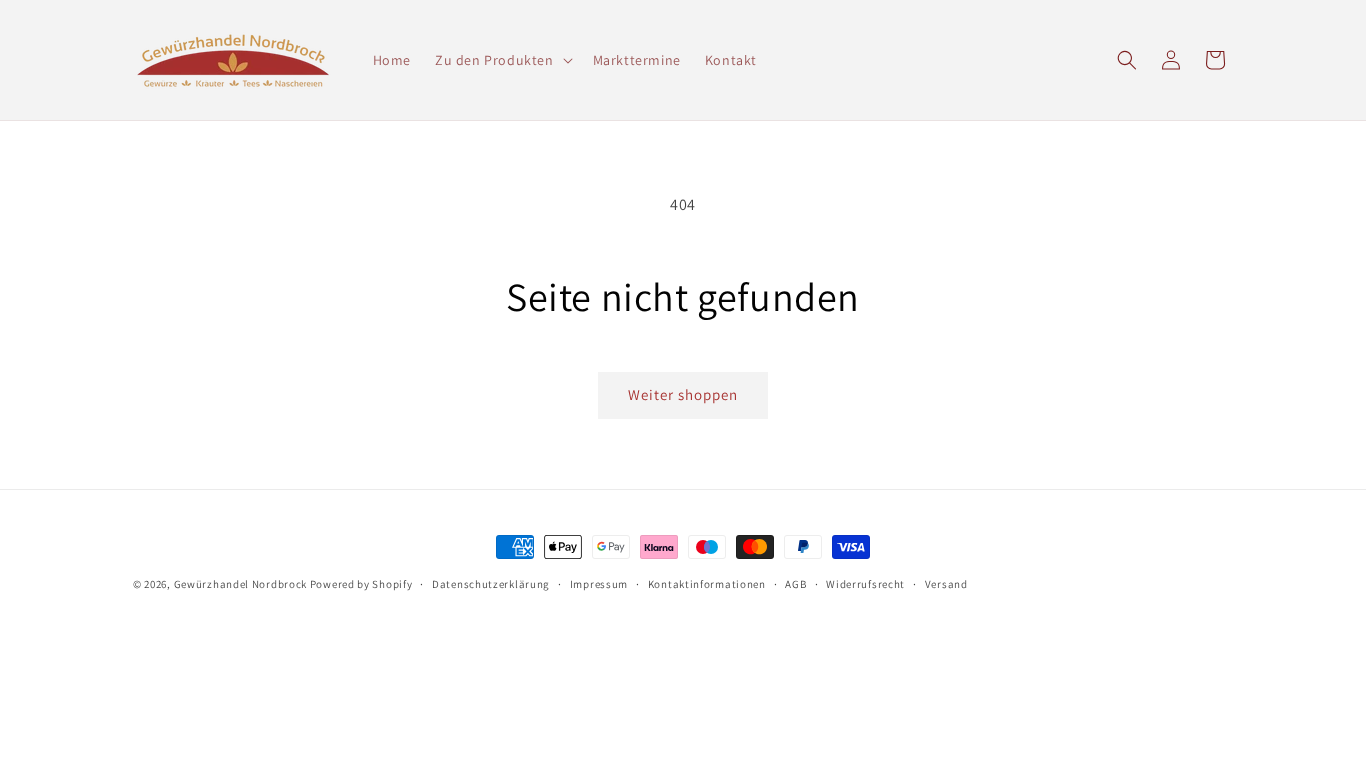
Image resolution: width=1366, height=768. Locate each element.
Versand (946, 584)
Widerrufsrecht (865, 584)
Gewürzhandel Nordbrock (240, 584)
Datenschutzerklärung (491, 584)
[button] (502, 60)
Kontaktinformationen (707, 584)
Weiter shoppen (683, 394)
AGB (795, 584)
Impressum (599, 584)
